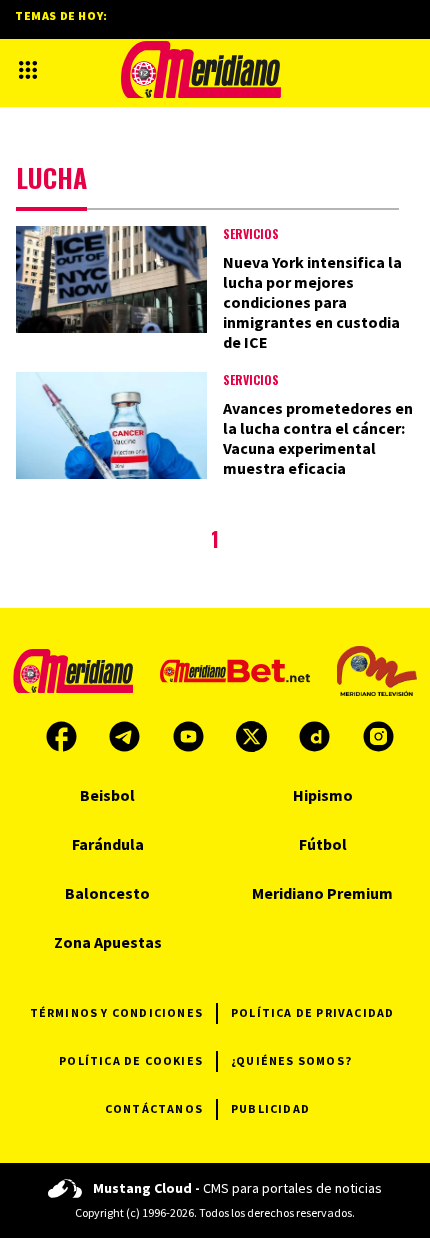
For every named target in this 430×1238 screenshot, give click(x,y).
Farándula (108, 844)
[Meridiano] (201, 69)
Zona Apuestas (108, 942)
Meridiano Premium (322, 893)
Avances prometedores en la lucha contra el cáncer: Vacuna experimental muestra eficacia (318, 438)
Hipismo (323, 795)
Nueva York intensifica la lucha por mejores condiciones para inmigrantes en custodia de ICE (312, 302)
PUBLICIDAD (270, 1108)
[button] (28, 70)
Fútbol (323, 844)
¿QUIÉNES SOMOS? (291, 1060)
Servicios (251, 233)
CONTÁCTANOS (154, 1108)
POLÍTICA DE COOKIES (131, 1060)
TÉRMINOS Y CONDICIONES (116, 1012)
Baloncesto (107, 893)
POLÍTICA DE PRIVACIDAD (312, 1012)
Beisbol (107, 795)
